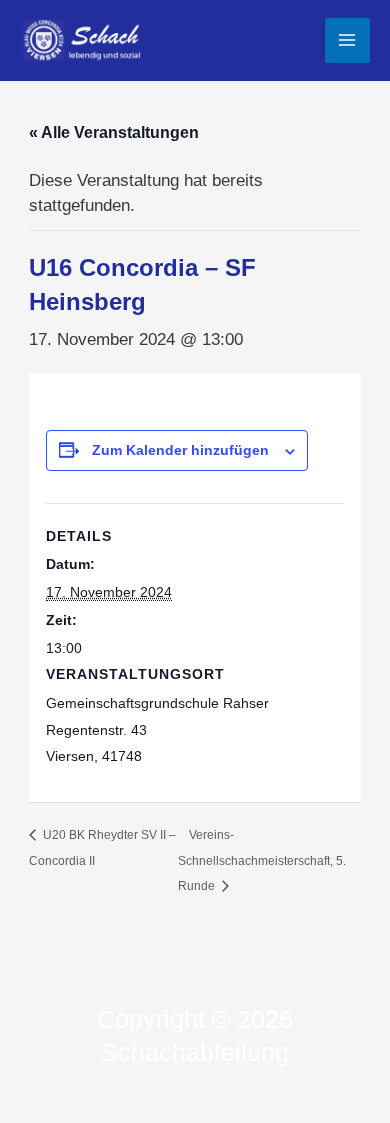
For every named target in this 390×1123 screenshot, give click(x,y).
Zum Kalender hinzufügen (180, 450)
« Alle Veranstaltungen (114, 132)
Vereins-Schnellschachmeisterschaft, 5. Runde (262, 860)
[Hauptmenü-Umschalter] (348, 41)
